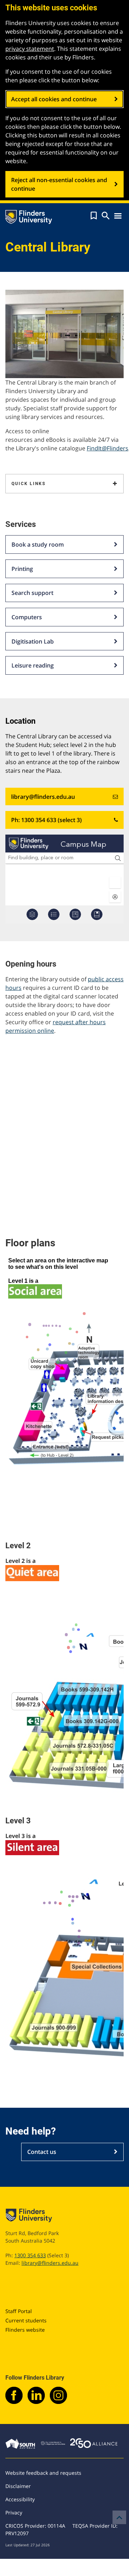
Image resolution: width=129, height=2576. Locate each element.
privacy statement (30, 49)
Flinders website (25, 2330)
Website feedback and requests (43, 2473)
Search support (32, 593)
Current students (26, 2320)
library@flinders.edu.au (43, 797)
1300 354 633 (30, 2255)
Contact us (42, 2152)
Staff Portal (19, 2311)
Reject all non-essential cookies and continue (59, 184)
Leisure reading (33, 665)
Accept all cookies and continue (54, 99)
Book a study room (38, 544)
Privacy (14, 2513)
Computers (27, 617)
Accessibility (20, 2499)
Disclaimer (18, 2486)
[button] (94, 216)
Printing (22, 569)
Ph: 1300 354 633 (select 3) (46, 820)
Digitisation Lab (33, 641)
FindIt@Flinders (107, 448)
